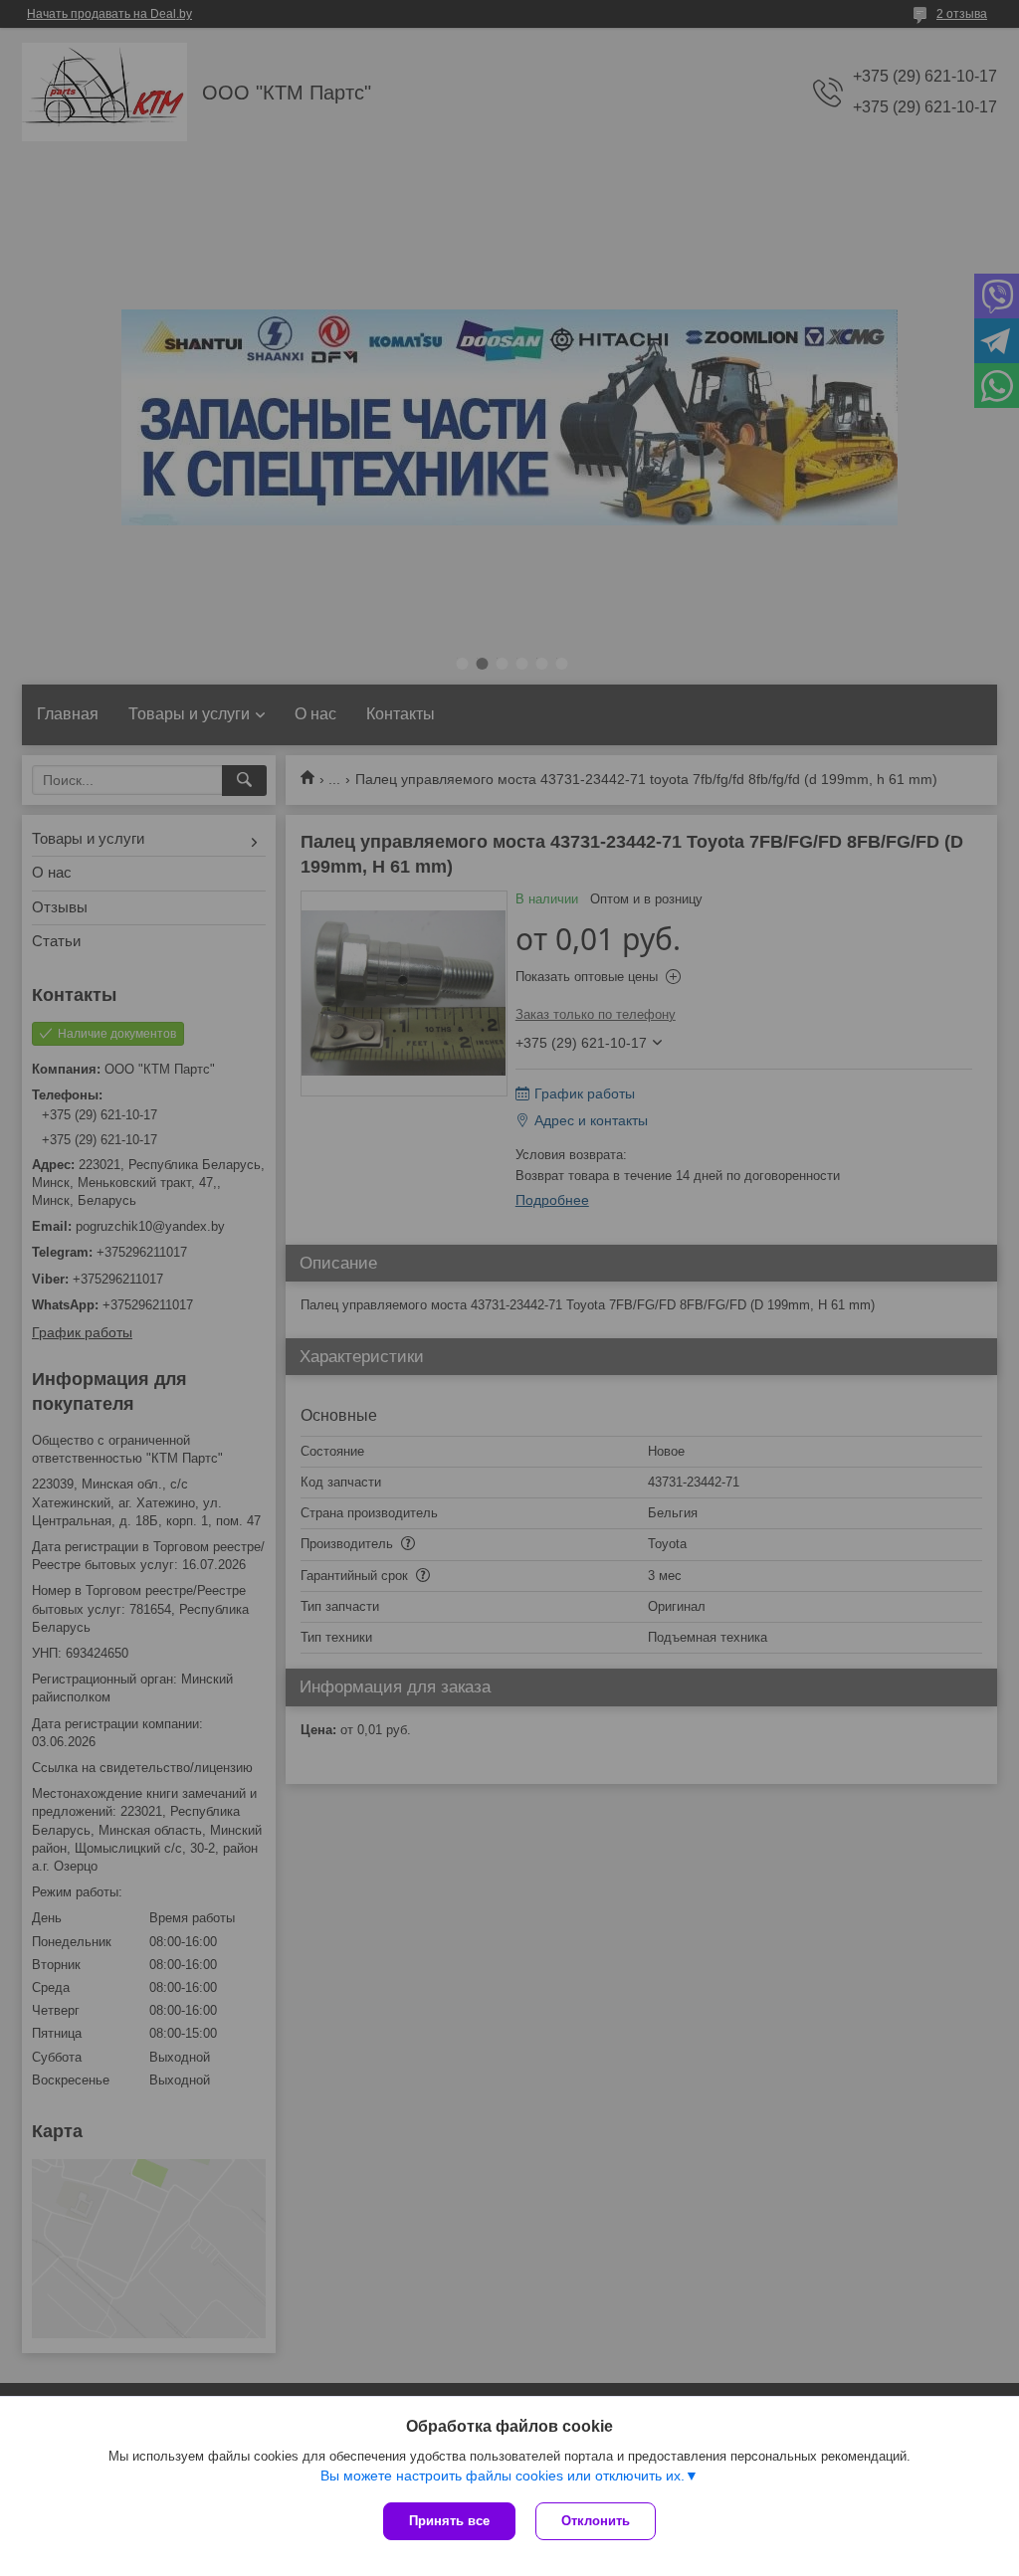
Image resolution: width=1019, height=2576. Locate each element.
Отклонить (596, 2521)
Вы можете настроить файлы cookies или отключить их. (503, 2476)
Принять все (449, 2521)
